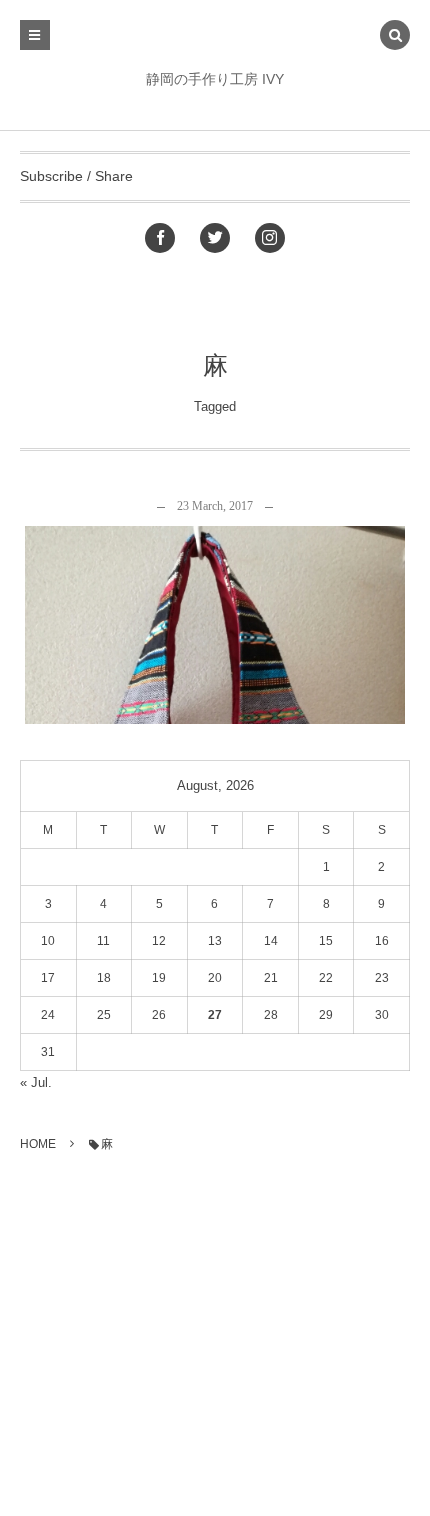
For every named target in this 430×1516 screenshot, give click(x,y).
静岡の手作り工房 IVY (215, 79)
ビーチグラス (215, 558)
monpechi (222, 639)
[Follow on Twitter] (215, 238)
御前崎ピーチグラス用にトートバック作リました (215, 609)
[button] (395, 37)
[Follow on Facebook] (160, 238)
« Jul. (36, 1082)
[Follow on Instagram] (270, 238)
